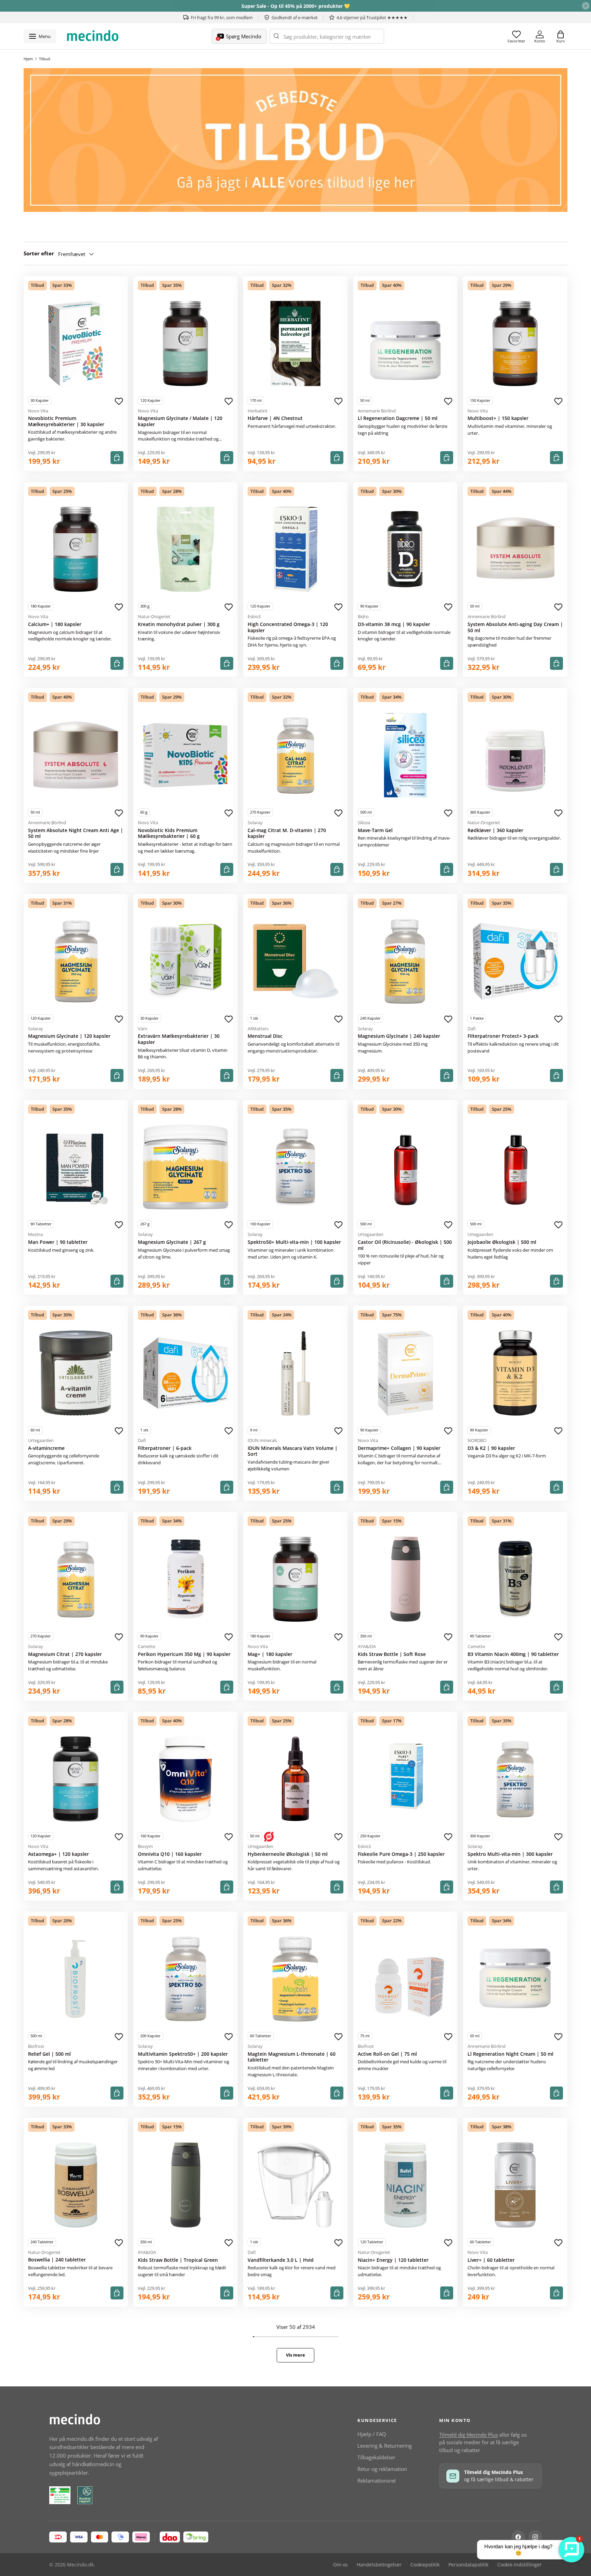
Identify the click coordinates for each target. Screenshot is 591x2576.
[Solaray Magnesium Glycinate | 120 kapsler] (76, 961)
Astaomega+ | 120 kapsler (58, 1854)
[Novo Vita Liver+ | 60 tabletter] (515, 2185)
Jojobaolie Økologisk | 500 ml (502, 1242)
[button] (561, 36)
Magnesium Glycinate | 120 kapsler (69, 1036)
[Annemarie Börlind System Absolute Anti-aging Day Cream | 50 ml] (515, 549)
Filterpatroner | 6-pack (165, 1448)
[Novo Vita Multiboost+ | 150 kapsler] (515, 343)
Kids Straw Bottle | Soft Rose (392, 1654)
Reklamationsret (377, 2481)
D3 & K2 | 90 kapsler (491, 1448)
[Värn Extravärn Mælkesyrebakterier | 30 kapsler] (186, 961)
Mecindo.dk (80, 2565)
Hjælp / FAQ (372, 2434)
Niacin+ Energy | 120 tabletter (393, 2260)
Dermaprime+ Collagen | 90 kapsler (399, 1448)
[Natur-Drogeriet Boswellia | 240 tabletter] (76, 2185)
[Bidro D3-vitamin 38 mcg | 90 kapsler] (405, 549)
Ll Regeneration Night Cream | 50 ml (510, 2054)
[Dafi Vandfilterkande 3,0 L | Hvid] (295, 2185)
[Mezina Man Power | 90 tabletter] (76, 1167)
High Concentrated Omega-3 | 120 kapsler (288, 627)
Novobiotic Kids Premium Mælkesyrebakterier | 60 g (169, 833)
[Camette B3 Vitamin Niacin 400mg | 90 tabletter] (515, 1579)
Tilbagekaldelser (376, 2457)
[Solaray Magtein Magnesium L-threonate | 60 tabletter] (295, 1979)
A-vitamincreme (46, 1448)
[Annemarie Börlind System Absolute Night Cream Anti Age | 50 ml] (76, 755)
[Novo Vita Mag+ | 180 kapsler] (295, 1579)
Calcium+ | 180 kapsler (55, 624)
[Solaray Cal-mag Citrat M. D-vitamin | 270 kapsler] (295, 755)
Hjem (28, 59)
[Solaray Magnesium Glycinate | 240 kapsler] (405, 961)
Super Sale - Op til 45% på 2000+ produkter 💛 (296, 6)
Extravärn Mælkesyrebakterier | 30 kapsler (179, 1039)
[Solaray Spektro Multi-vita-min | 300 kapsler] (515, 1779)
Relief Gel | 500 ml (49, 2054)
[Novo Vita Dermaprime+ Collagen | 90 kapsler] (405, 1373)
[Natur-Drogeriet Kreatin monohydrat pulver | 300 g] (186, 549)
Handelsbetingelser (379, 2565)
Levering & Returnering (385, 2446)
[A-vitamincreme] (76, 1373)
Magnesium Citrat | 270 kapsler (65, 1654)
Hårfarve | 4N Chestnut (275, 418)
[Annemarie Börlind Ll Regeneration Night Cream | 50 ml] (515, 1979)
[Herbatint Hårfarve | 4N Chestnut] (295, 343)
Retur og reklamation (382, 2469)
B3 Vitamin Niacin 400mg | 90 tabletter (513, 1654)
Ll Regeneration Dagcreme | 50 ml (398, 418)
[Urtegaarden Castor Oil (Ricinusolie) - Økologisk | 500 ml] (405, 1167)
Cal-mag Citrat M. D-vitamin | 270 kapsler (287, 833)
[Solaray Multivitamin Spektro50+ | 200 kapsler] (186, 1979)
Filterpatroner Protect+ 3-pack (503, 1036)
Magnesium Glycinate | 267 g (172, 1242)
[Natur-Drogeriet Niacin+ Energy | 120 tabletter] (405, 2185)
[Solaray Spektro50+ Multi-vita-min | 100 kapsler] (295, 1167)
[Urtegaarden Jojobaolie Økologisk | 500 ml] (515, 1167)
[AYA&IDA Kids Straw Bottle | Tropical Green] (186, 2185)
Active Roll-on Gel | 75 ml (387, 2054)
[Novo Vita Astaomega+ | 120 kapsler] (76, 1779)
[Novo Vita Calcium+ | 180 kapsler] (76, 549)
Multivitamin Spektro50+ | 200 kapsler (183, 2054)
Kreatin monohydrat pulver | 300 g (179, 624)
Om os (340, 2565)
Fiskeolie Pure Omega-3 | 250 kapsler (401, 1854)
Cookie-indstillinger (520, 2565)
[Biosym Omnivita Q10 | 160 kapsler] (186, 1779)
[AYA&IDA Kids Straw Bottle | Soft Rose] (405, 1579)
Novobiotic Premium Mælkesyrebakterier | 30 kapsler (66, 421)
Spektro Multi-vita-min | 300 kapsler (510, 1854)
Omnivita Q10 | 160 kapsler (170, 1854)
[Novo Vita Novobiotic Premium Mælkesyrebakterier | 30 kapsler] (76, 343)
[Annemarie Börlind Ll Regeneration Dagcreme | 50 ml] (405, 343)
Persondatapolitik (468, 2565)
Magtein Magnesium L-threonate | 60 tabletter (292, 2057)
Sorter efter (39, 253)
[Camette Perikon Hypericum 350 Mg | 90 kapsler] (186, 1579)
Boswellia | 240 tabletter (57, 2260)
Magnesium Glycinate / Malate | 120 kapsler (180, 421)
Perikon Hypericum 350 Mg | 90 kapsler (184, 1654)
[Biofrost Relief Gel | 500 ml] (76, 1979)
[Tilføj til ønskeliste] (119, 401)
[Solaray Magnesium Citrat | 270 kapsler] (76, 1579)
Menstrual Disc (265, 1036)
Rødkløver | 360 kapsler (495, 830)
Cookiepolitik (425, 2565)
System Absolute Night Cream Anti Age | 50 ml (76, 833)
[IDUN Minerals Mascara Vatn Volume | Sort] (295, 1373)
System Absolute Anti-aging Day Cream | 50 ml (515, 627)
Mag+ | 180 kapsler (270, 1654)
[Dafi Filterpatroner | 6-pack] (186, 1373)
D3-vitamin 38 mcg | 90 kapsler (394, 624)
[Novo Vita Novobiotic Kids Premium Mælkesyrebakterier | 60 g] (186, 755)
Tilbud (45, 59)
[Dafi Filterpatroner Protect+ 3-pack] (515, 961)
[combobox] (327, 36)
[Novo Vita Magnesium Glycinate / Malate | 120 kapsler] (186, 343)
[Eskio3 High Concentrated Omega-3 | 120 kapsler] (295, 549)
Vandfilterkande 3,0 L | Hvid (281, 2260)
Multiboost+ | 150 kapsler (498, 418)
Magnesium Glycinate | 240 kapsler (399, 1036)
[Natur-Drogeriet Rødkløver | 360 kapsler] (515, 755)
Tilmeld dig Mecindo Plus (469, 2435)
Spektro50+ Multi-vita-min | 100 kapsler (294, 1242)
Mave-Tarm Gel (375, 830)
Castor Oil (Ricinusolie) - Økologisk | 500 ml (405, 1245)
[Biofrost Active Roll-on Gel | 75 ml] (405, 1979)
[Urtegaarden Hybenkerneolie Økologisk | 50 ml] (295, 1779)
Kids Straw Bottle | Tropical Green (178, 2260)
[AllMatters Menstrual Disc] (295, 961)
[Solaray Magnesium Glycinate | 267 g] (186, 1167)
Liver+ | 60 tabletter (491, 2260)
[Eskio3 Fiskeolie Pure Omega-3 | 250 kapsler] (405, 1779)
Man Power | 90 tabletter (58, 1242)
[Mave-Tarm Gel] (405, 755)
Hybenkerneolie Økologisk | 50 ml (288, 1854)
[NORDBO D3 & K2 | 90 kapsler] (515, 1373)
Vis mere (295, 2355)
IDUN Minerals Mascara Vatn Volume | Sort (293, 1451)
